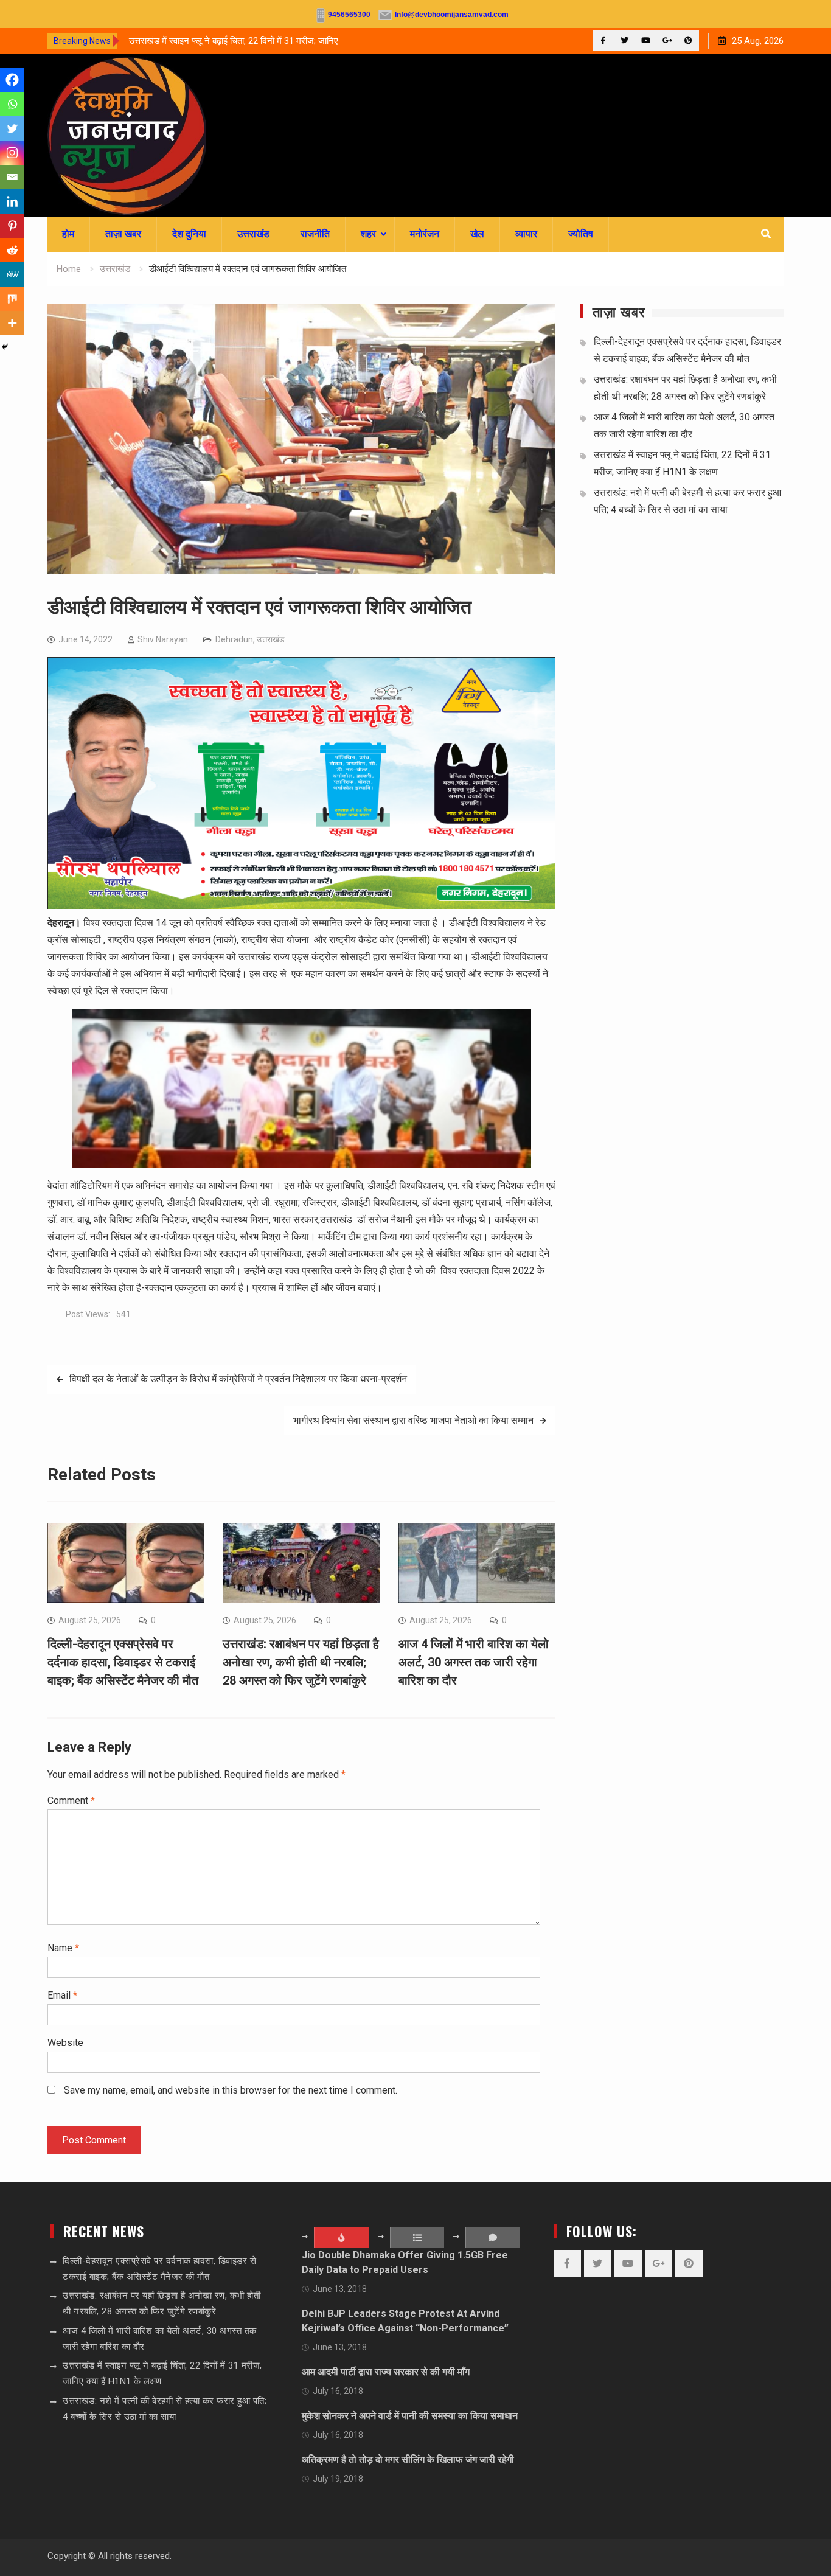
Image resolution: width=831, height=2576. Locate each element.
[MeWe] (12, 274)
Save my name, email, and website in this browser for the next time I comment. (231, 2090)
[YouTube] (646, 40)
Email (62, 1995)
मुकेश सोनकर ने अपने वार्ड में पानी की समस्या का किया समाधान (410, 2416)
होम (68, 234)
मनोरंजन (425, 234)
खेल (477, 234)
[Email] (12, 177)
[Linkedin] (12, 201)
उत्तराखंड (253, 234)
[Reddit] (12, 250)
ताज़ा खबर (123, 234)
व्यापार (526, 234)
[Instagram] (12, 153)
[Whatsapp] (12, 104)
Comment (71, 1801)
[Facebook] (603, 40)
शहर (368, 234)
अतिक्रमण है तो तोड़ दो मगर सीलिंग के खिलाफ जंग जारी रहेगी (408, 2459)
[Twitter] (624, 40)
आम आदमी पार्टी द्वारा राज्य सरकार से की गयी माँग (386, 2372)
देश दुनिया (189, 234)
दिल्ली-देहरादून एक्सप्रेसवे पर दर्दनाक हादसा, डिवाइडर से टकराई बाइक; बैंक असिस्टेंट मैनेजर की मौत (123, 1662)
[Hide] (5, 347)
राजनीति (315, 234)
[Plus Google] (667, 40)
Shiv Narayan (163, 639)
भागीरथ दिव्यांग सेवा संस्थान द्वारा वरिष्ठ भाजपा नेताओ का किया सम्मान (413, 1420)
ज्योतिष (581, 234)
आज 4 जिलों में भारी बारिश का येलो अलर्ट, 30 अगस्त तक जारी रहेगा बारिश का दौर (474, 1662)
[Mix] (12, 299)
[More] (12, 323)
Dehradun (234, 639)
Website (65, 2043)
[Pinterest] (688, 40)
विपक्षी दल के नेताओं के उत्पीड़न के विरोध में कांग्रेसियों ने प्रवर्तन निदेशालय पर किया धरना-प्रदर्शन (238, 1379)
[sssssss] (301, 906)
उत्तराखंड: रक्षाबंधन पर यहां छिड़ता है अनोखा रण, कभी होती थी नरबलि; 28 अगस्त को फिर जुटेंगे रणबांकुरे (301, 1662)
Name (63, 1948)
